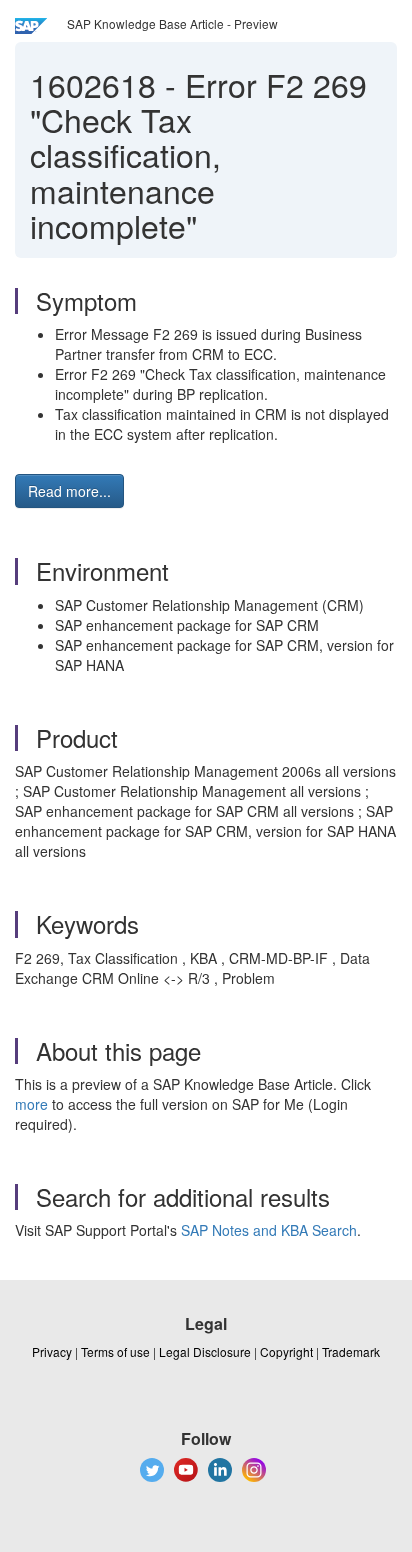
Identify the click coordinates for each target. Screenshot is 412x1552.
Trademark (351, 1351)
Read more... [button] (69, 491)
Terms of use (115, 1351)
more (31, 1104)
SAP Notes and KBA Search (269, 1230)
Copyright (286, 1351)
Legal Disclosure (205, 1351)
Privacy (52, 1351)
